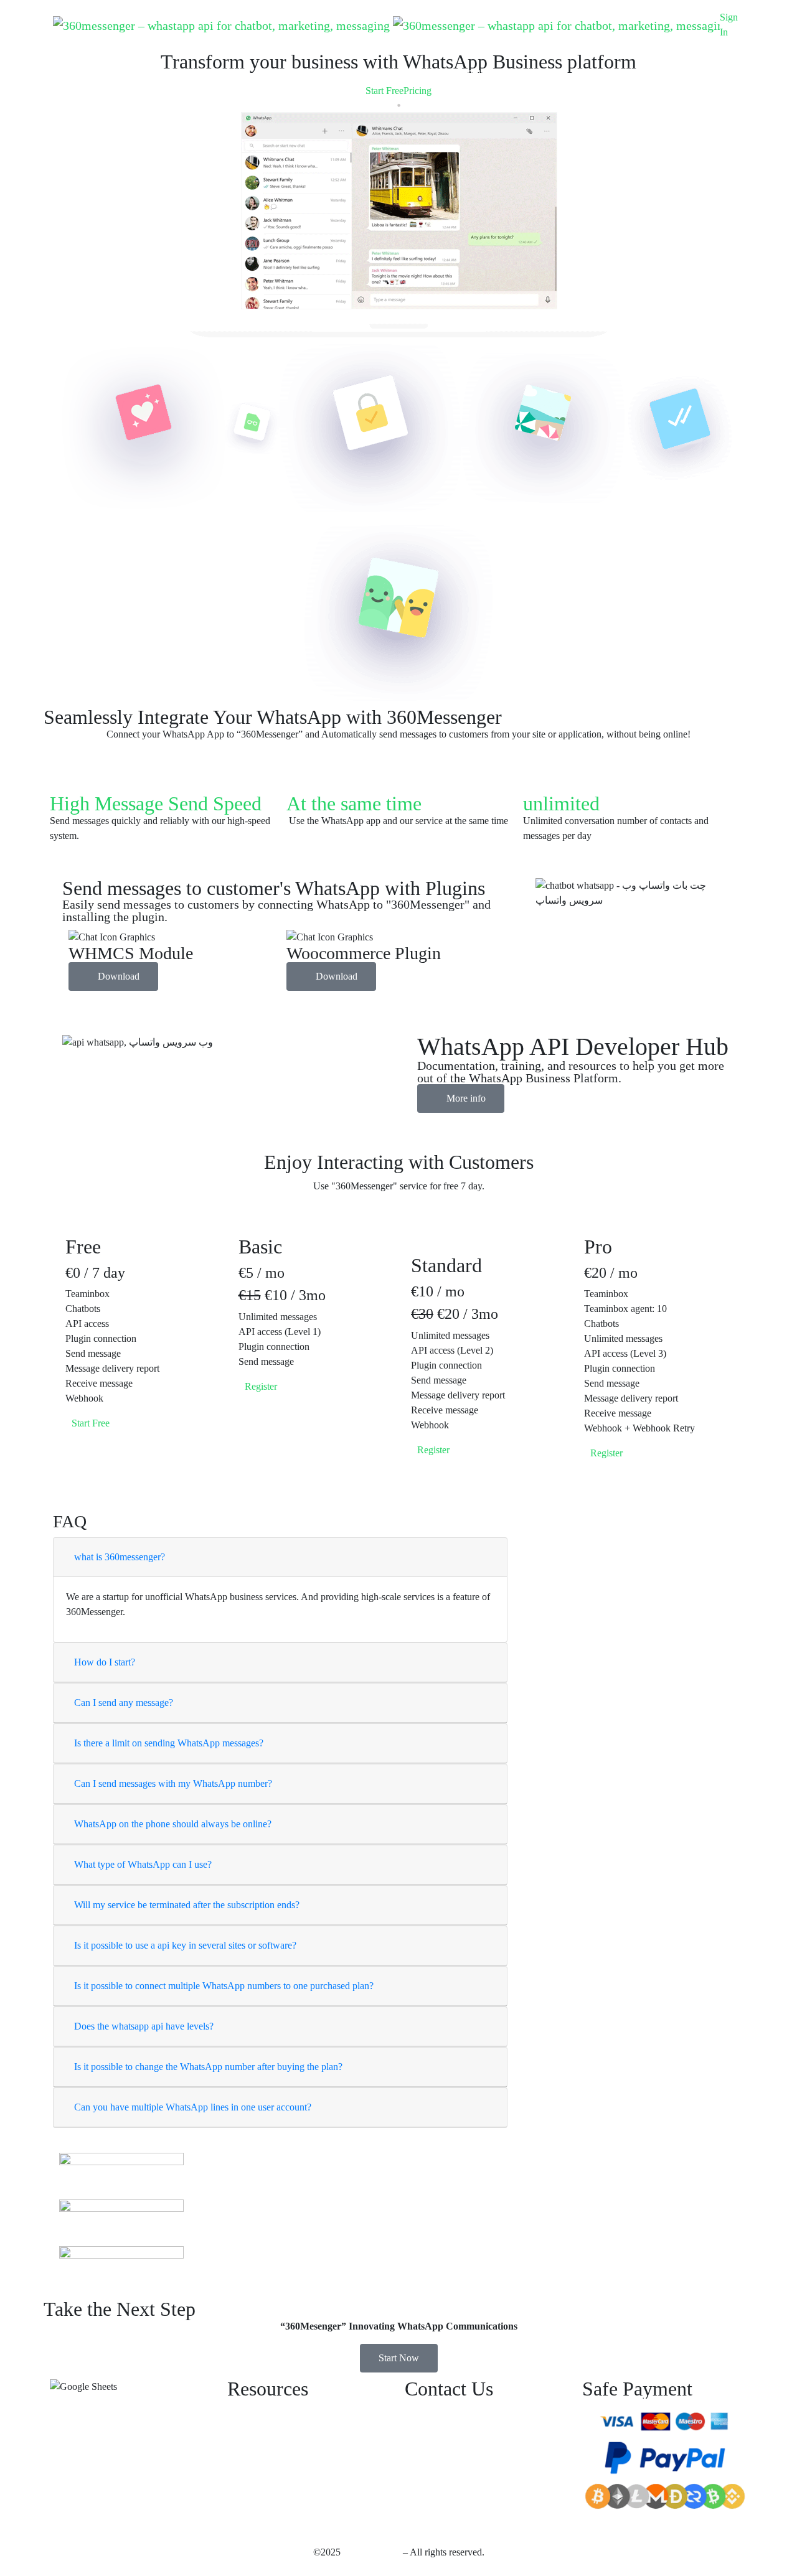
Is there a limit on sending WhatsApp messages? (169, 1743)
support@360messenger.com (461, 2436)
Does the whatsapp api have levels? (144, 2026)
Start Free (384, 91)
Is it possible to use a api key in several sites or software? (185, 1945)
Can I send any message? (124, 1703)
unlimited (561, 803)
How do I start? (105, 1662)
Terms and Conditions (271, 2456)
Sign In (729, 25)
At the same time (354, 803)
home (754, 17)
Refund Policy (256, 2431)
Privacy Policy (256, 2406)
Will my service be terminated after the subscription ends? (187, 1905)
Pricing (417, 91)
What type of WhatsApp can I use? (143, 1864)
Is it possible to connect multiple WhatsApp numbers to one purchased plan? (224, 1986)
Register (608, 1453)
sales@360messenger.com (507, 2406)
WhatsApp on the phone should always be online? (173, 1824)
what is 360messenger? (120, 1557)
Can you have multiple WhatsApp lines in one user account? (193, 2107)
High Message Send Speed (156, 803)
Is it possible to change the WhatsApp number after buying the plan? (208, 2067)
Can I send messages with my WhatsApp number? (173, 1783)
